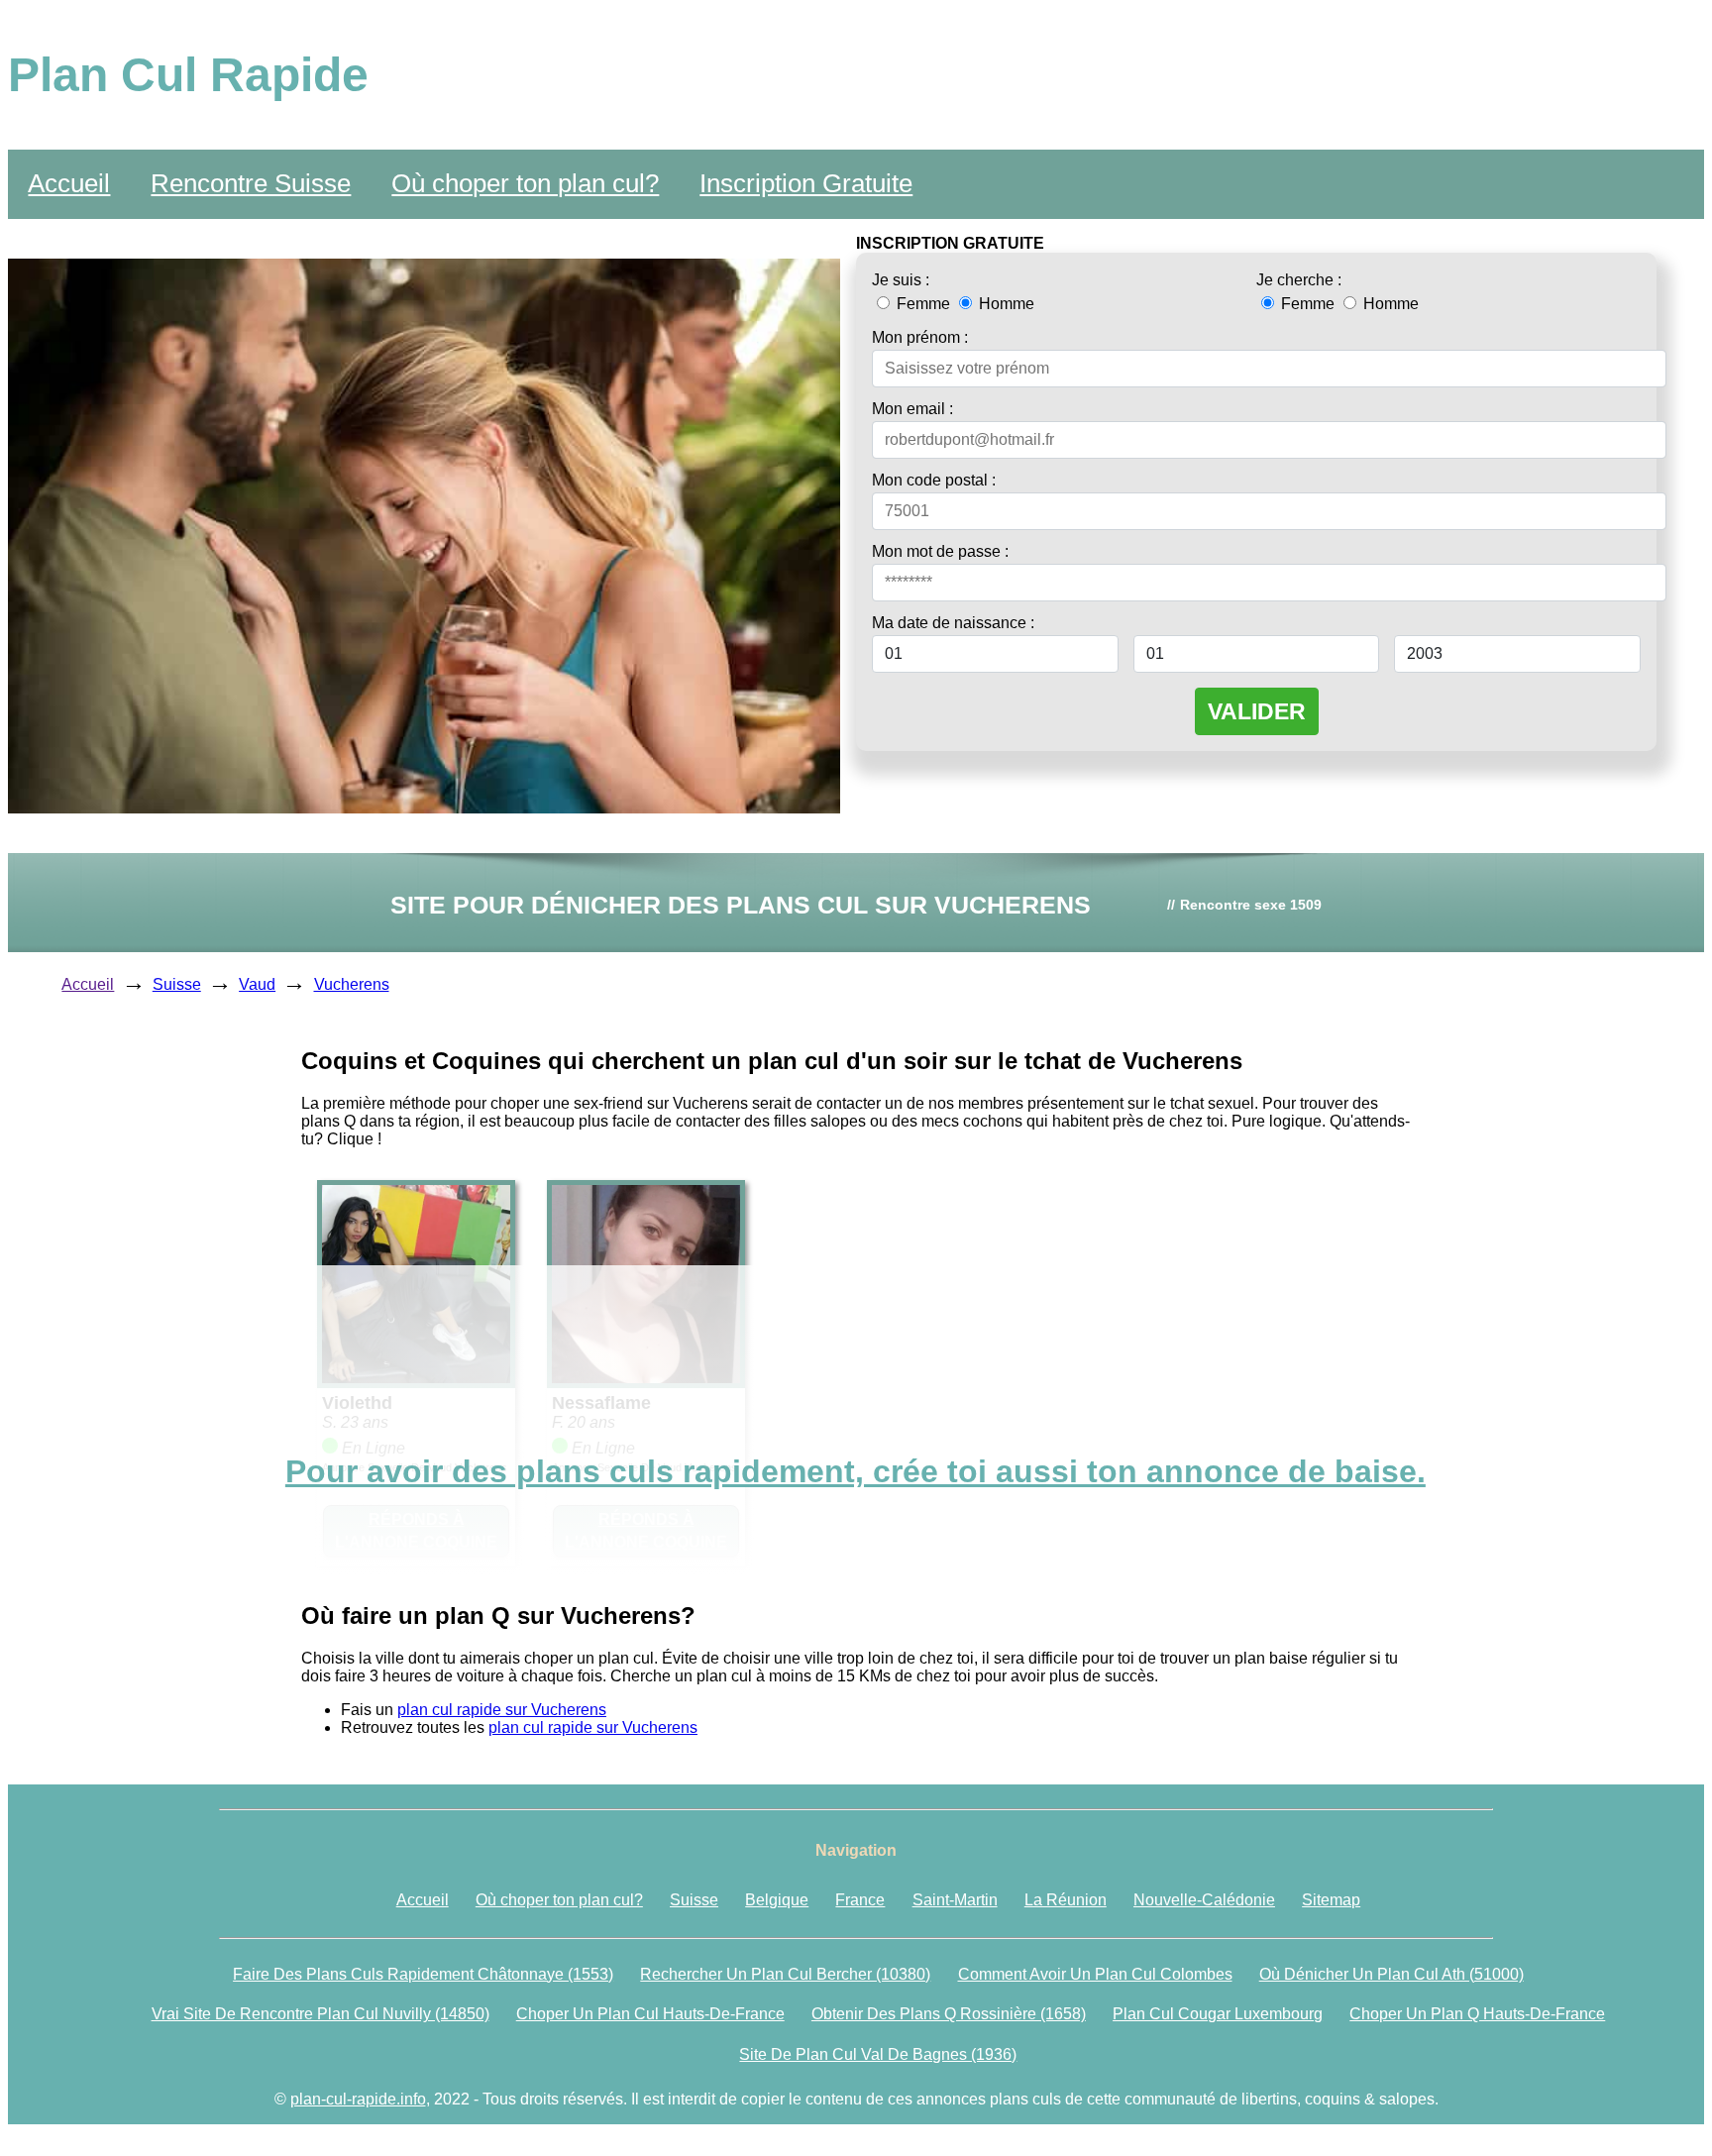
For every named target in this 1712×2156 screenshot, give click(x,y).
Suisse (177, 984)
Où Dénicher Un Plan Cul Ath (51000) (1391, 1974)
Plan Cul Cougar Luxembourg (1218, 2014)
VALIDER (1257, 711)
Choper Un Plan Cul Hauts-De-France (650, 2014)
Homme (1005, 304)
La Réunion (1066, 1900)
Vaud (257, 984)
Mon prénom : (920, 337)
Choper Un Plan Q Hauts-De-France (1477, 2014)
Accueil (69, 183)
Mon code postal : (934, 480)
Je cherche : (1299, 280)
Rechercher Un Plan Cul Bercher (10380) (785, 1974)
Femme (923, 304)
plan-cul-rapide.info (358, 2099)
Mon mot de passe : (940, 551)
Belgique (777, 1900)
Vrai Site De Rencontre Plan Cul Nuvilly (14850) (321, 2014)
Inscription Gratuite (806, 183)
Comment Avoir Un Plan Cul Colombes (1095, 1974)
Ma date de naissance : (953, 623)
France (860, 1900)
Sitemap (1331, 1900)
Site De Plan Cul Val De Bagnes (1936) (878, 2054)
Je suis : (901, 280)
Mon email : (912, 409)
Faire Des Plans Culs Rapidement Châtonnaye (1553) (423, 1974)
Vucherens (352, 984)
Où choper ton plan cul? (525, 183)
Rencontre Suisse (251, 183)
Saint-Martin (955, 1900)
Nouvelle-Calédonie (1204, 1900)
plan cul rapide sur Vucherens (502, 1710)
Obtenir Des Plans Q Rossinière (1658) (949, 2014)
